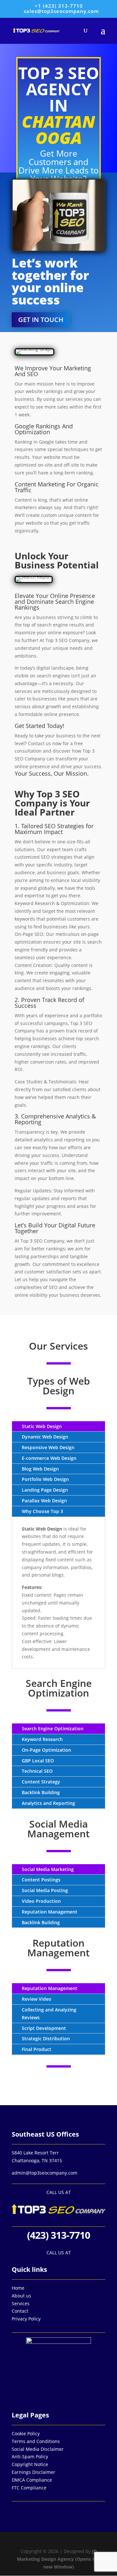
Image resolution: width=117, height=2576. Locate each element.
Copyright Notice (30, 2464)
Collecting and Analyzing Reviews (49, 2014)
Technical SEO (37, 1771)
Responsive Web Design (48, 1447)
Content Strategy (41, 1782)
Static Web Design (42, 1426)
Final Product (37, 2049)
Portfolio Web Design (45, 1479)
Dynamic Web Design (45, 1437)
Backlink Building (41, 1792)
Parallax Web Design (44, 1501)
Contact (20, 2311)
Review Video (37, 1999)
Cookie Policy (26, 2433)
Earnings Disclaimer (33, 2472)
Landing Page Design (45, 1490)
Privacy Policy (26, 2319)
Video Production (41, 1901)
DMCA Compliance (32, 2480)
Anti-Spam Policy (30, 2457)
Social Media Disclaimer (38, 2449)
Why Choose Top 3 (42, 1511)
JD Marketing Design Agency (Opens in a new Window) (59, 2559)
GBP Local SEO (38, 1761)
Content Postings (41, 1880)
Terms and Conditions (36, 2441)
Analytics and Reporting (48, 1803)
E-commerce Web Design (49, 1458)
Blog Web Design (40, 1469)
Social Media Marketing (48, 1869)
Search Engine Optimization (53, 1729)
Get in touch (41, 320)
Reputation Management (50, 1912)
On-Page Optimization (46, 1750)
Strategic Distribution (46, 2039)
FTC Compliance (29, 2488)
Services (21, 2303)
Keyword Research (42, 1739)
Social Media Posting (45, 1890)
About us (21, 2296)
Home (18, 2288)
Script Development (44, 2028)
